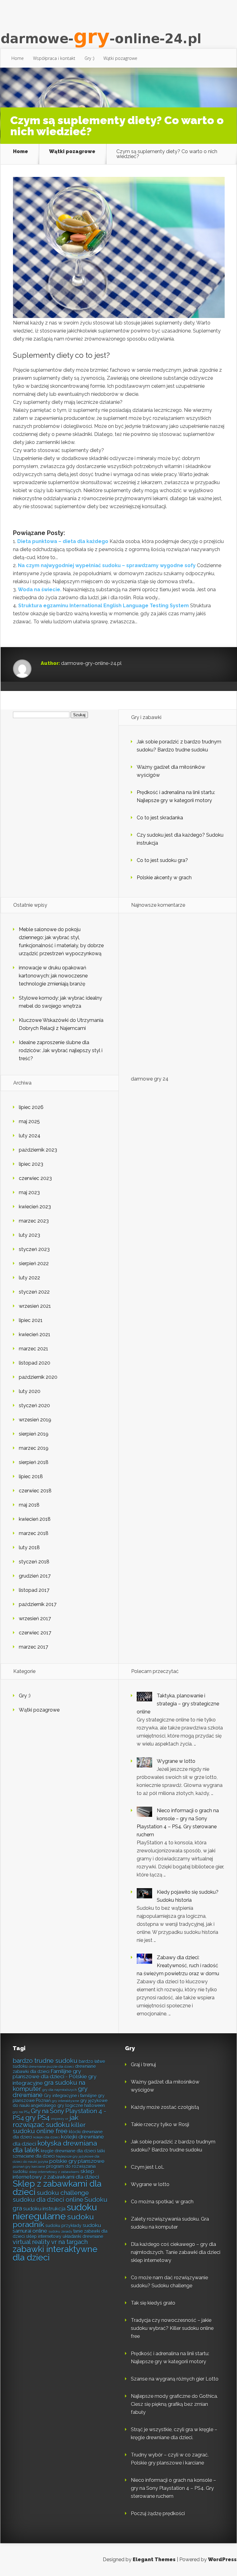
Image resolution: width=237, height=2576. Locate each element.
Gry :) (89, 58)
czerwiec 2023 (35, 1178)
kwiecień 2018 (35, 1519)
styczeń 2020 (34, 1405)
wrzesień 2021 (35, 1306)
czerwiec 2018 (35, 1491)
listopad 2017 (34, 1590)
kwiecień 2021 (35, 1334)
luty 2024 (30, 1136)
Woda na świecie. (40, 590)
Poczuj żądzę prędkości (158, 2513)
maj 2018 (29, 1505)
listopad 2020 (35, 1363)
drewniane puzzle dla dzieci (51, 2067)
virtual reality (31, 2242)
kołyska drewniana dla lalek (55, 2147)
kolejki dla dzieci (47, 2137)
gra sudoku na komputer (49, 2086)
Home (18, 58)
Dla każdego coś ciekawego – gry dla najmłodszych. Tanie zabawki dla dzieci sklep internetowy (176, 2252)
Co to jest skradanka (160, 818)
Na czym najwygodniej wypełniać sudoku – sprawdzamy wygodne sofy (107, 565)
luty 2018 (29, 1547)
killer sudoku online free (49, 2128)
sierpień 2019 (34, 1434)
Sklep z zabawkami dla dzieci (57, 2188)
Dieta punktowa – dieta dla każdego (63, 541)
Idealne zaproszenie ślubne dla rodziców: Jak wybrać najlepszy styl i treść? (61, 1050)
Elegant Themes (154, 2559)
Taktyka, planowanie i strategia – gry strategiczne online (178, 1704)
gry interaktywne (65, 2101)
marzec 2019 (34, 1448)
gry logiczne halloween (81, 2106)
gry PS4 (37, 2118)
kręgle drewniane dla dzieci (68, 2151)
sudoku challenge (63, 2193)
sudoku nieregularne (55, 2212)
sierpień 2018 (34, 1462)
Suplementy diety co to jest (60, 355)
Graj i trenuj (143, 2065)
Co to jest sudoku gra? (162, 860)
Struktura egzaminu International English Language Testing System (104, 606)
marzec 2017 (33, 1647)
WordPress (222, 2559)
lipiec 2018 (31, 1476)
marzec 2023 (34, 1221)
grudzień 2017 (35, 1576)
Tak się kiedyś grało (153, 2303)
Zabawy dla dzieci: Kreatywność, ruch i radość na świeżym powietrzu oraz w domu (178, 1965)
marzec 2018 (34, 1533)
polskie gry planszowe (77, 2161)
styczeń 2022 (34, 1292)
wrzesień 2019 (35, 1420)
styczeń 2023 (34, 1249)
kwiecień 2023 (35, 1207)
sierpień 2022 (34, 1263)
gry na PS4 (21, 2112)
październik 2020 (38, 1377)
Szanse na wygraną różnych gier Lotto (175, 2379)
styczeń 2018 (34, 1562)
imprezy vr (60, 2119)
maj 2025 (29, 1121)
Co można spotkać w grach (162, 2202)
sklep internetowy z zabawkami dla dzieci (56, 2174)
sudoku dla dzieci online (48, 2200)
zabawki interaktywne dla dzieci (55, 2253)
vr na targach (69, 2242)
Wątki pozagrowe (120, 58)
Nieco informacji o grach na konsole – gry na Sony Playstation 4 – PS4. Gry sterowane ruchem (173, 2488)
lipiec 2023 (31, 1164)
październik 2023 (38, 1150)
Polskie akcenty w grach (164, 878)
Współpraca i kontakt (54, 58)
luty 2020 (30, 1391)
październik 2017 (38, 1604)
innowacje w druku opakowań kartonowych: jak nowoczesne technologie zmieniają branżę (53, 976)
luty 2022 (29, 1278)
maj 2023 (29, 1192)
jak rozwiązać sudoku (46, 2121)
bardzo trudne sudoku (45, 2061)
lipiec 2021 (31, 1320)
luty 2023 (29, 1235)
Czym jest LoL (148, 2167)
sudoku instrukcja (44, 2209)
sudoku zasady (60, 2231)
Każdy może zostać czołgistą (165, 2107)
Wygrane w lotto (176, 1761)
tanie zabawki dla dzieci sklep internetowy (60, 2234)
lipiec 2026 (31, 1107)
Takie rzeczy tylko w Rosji (160, 2124)
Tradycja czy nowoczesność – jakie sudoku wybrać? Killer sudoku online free (172, 2328)
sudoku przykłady (63, 2226)
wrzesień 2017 (35, 1618)
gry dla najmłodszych (60, 2090)
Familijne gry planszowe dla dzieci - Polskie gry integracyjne (54, 2077)
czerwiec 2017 (35, 1633)
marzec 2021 (33, 1349)
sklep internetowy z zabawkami (54, 2172)
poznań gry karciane (29, 2167)
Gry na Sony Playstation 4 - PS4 (59, 2114)
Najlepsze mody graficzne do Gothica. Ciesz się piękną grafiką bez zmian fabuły (174, 2404)
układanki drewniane (83, 2236)
